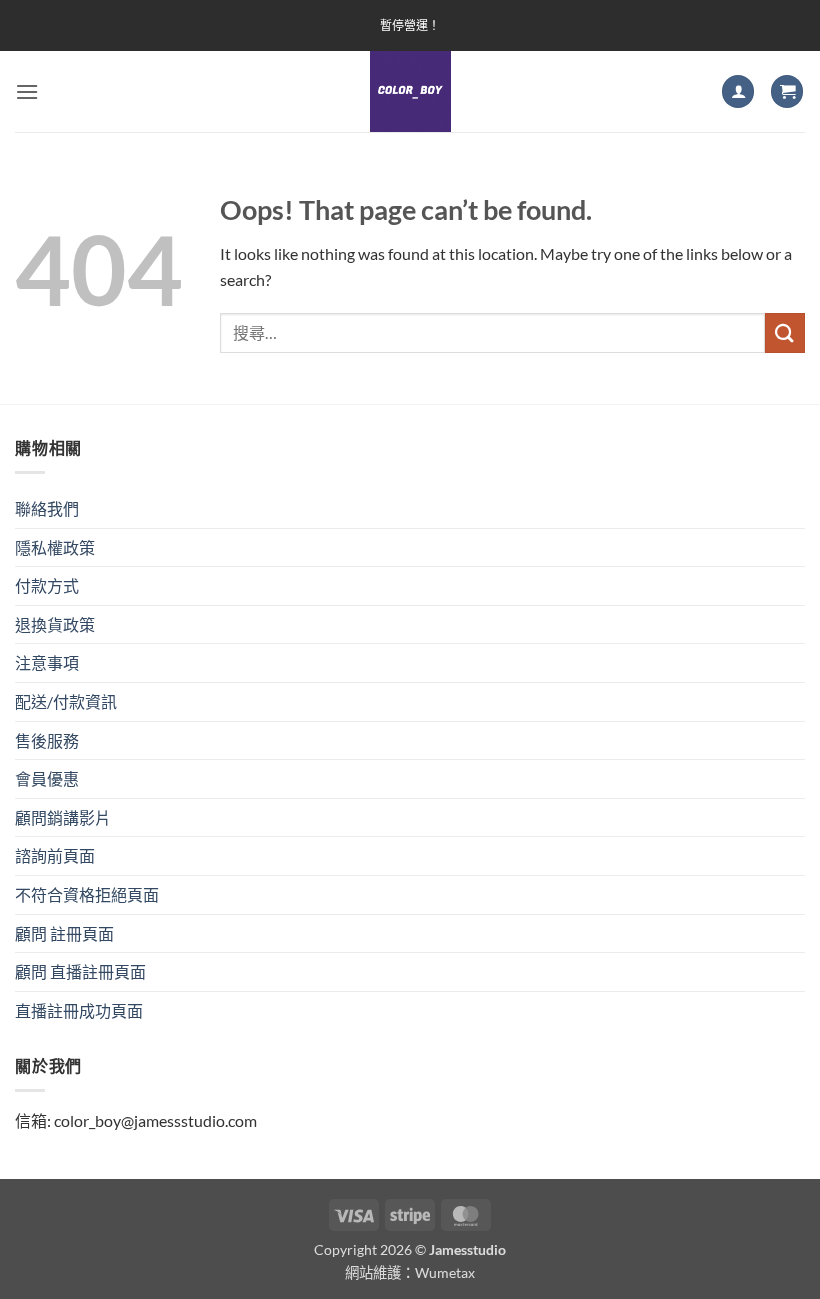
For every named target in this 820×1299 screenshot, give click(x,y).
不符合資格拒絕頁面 (87, 894)
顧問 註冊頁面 (64, 933)
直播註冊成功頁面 (79, 1010)
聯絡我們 (47, 508)
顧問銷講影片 (63, 817)
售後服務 (47, 740)
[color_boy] (410, 91)
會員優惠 (47, 778)
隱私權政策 (55, 547)
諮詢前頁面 (55, 855)
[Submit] (785, 332)
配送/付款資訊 (66, 701)
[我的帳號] (738, 91)
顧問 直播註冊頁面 (80, 971)
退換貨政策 (55, 624)
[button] (27, 91)
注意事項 (47, 662)
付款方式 (47, 585)
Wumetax (445, 1272)
